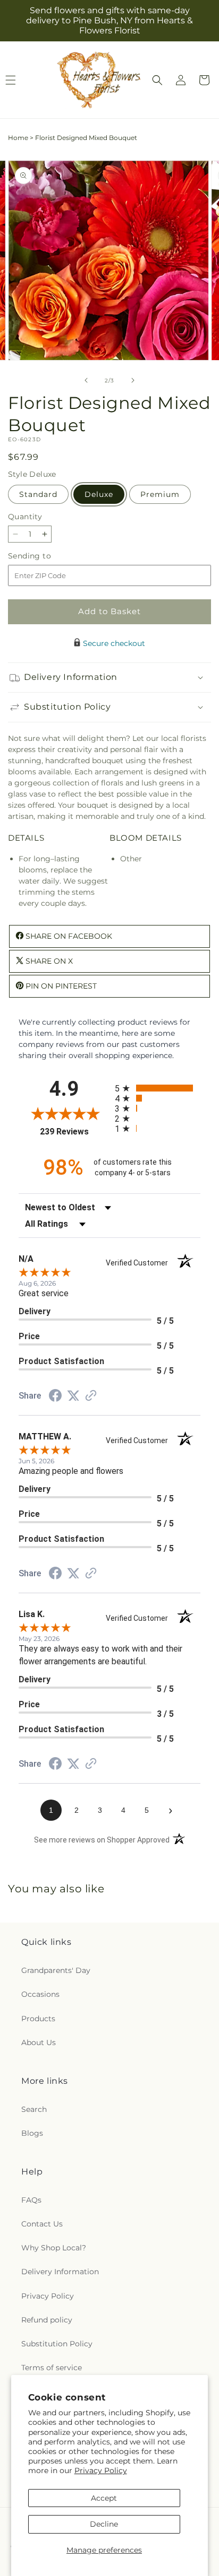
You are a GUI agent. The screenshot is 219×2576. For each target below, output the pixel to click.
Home (18, 138)
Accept (104, 2498)
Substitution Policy (57, 2344)
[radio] (158, 1088)
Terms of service (52, 2368)
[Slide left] (86, 380)
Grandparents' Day (56, 1970)
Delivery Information (60, 2272)
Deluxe (99, 494)
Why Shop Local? (54, 2248)
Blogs (32, 2133)
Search (34, 2109)
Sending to (45, 556)
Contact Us (42, 2224)
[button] (157, 80)
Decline (104, 2524)
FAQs (31, 2200)
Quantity (25, 517)
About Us (39, 2042)
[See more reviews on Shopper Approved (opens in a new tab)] (91, 1396)
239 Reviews (75, 1132)
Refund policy (47, 2320)
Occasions (40, 1994)
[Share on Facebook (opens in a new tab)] (55, 1397)
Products (38, 2019)
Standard (38, 494)
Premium (160, 494)
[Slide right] (133, 380)
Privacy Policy (101, 2470)
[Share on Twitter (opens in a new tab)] (73, 1396)
